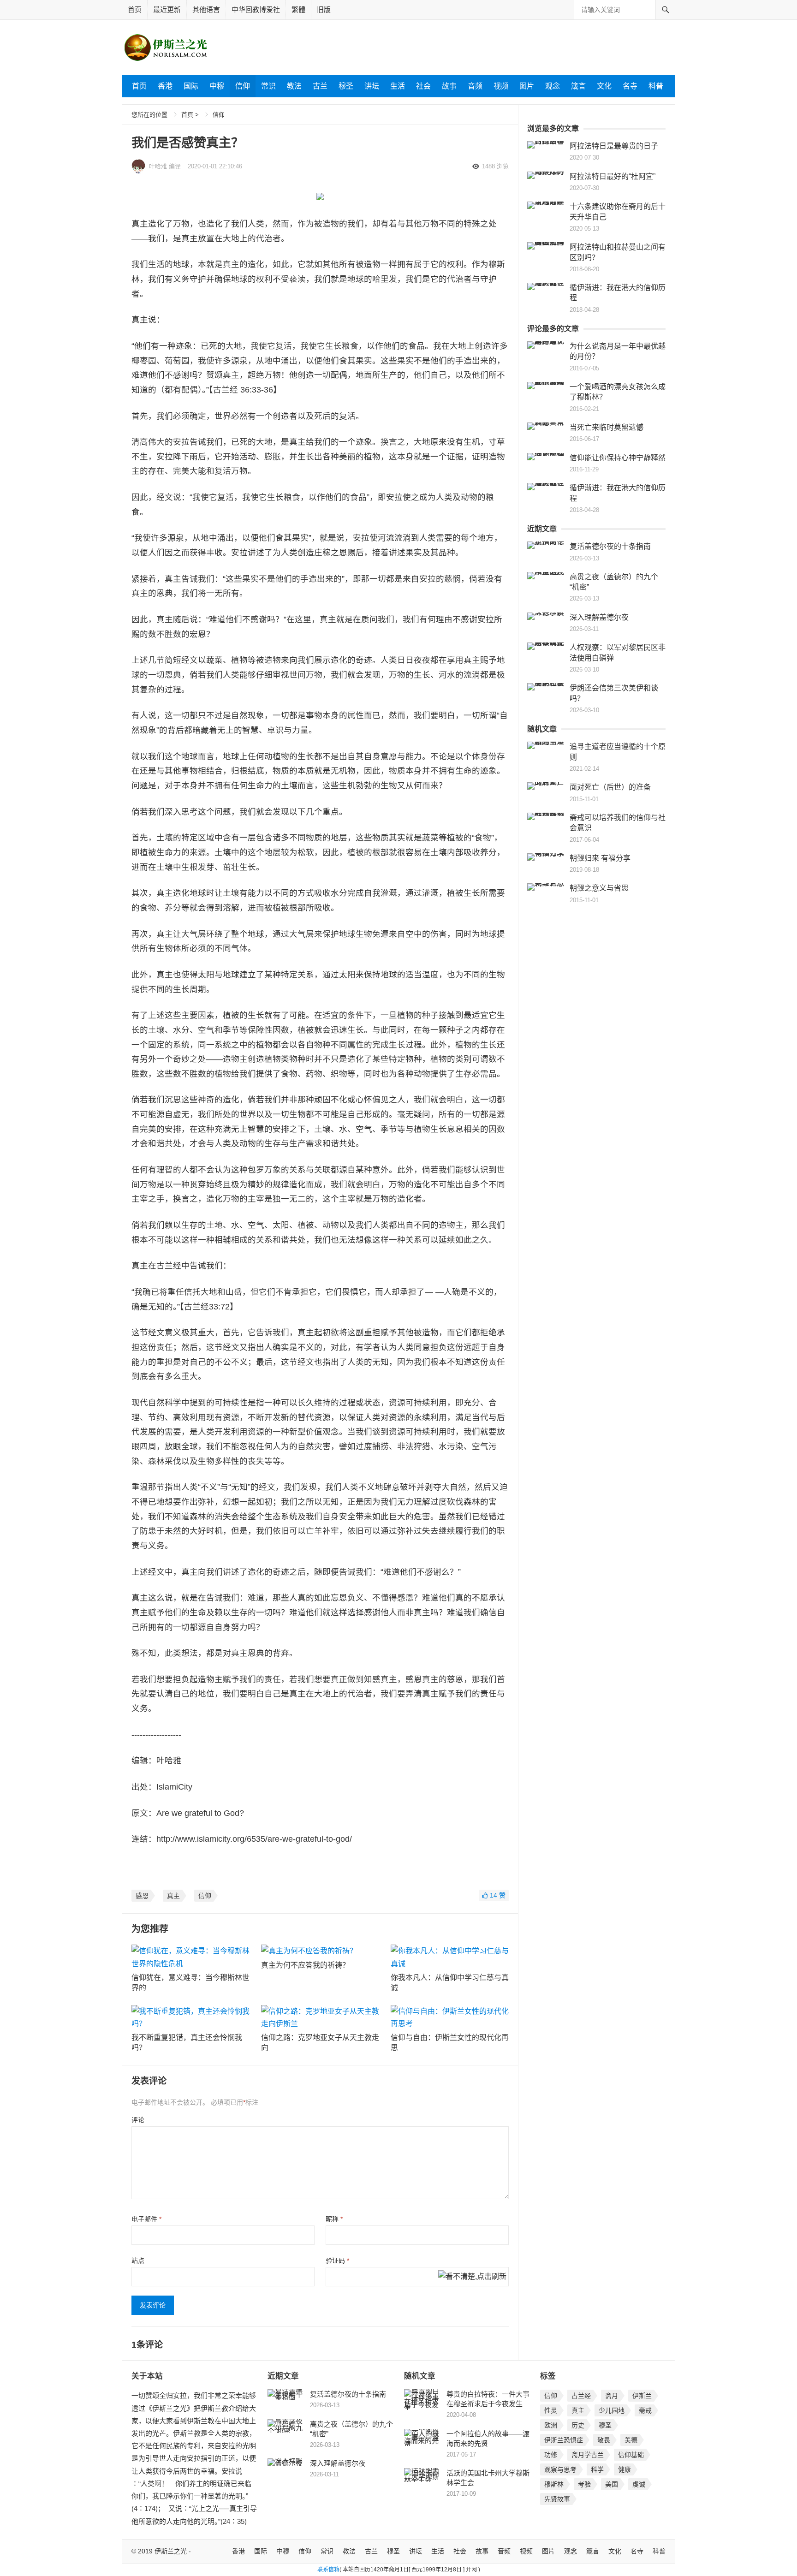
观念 (553, 86)
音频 (475, 86)
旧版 (324, 9)
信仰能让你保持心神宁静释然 (618, 458)
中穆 (217, 86)
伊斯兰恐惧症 (564, 2440)
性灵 (551, 2410)
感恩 (142, 1896)
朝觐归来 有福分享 (600, 858)
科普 (656, 86)
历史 (578, 2425)
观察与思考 (560, 2469)
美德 (631, 2440)
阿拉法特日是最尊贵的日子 (614, 146)
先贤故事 (557, 2499)
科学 (597, 2469)
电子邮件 (146, 2219)
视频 (501, 86)
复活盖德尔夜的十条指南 (610, 546)
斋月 (612, 2396)
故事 (449, 86)
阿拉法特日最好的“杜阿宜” (613, 176)
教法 (294, 86)
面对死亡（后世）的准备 (610, 787)
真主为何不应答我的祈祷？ (305, 1965)
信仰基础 (631, 2455)
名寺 (630, 86)
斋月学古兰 (588, 2455)
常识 (268, 86)
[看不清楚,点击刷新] (472, 2277)
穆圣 (346, 86)
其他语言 (206, 9)
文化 (604, 86)
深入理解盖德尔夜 (599, 617)
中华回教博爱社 (256, 9)
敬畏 (604, 2440)
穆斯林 (554, 2484)
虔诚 (639, 2484)
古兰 (320, 86)
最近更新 (167, 9)
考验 (584, 2484)
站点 (138, 2261)
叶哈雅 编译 (165, 166)
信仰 (243, 86)
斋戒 (645, 2410)
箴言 (578, 86)
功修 (551, 2455)
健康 (625, 2469)
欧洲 (551, 2425)
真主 (173, 1896)
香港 (165, 86)
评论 (138, 2120)
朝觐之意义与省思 (599, 888)
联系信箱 (328, 2570)
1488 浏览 (495, 166)
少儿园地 (612, 2410)
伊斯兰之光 (171, 2551)
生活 (398, 86)
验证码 (337, 2261)
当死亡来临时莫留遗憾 (607, 427)
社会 (423, 86)
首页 (135, 9)
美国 (612, 2484)
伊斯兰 (642, 2396)
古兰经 (581, 2396)
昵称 (334, 2219)
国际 (191, 86)
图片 (527, 86)
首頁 (187, 115)
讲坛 (372, 86)
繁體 (298, 9)
